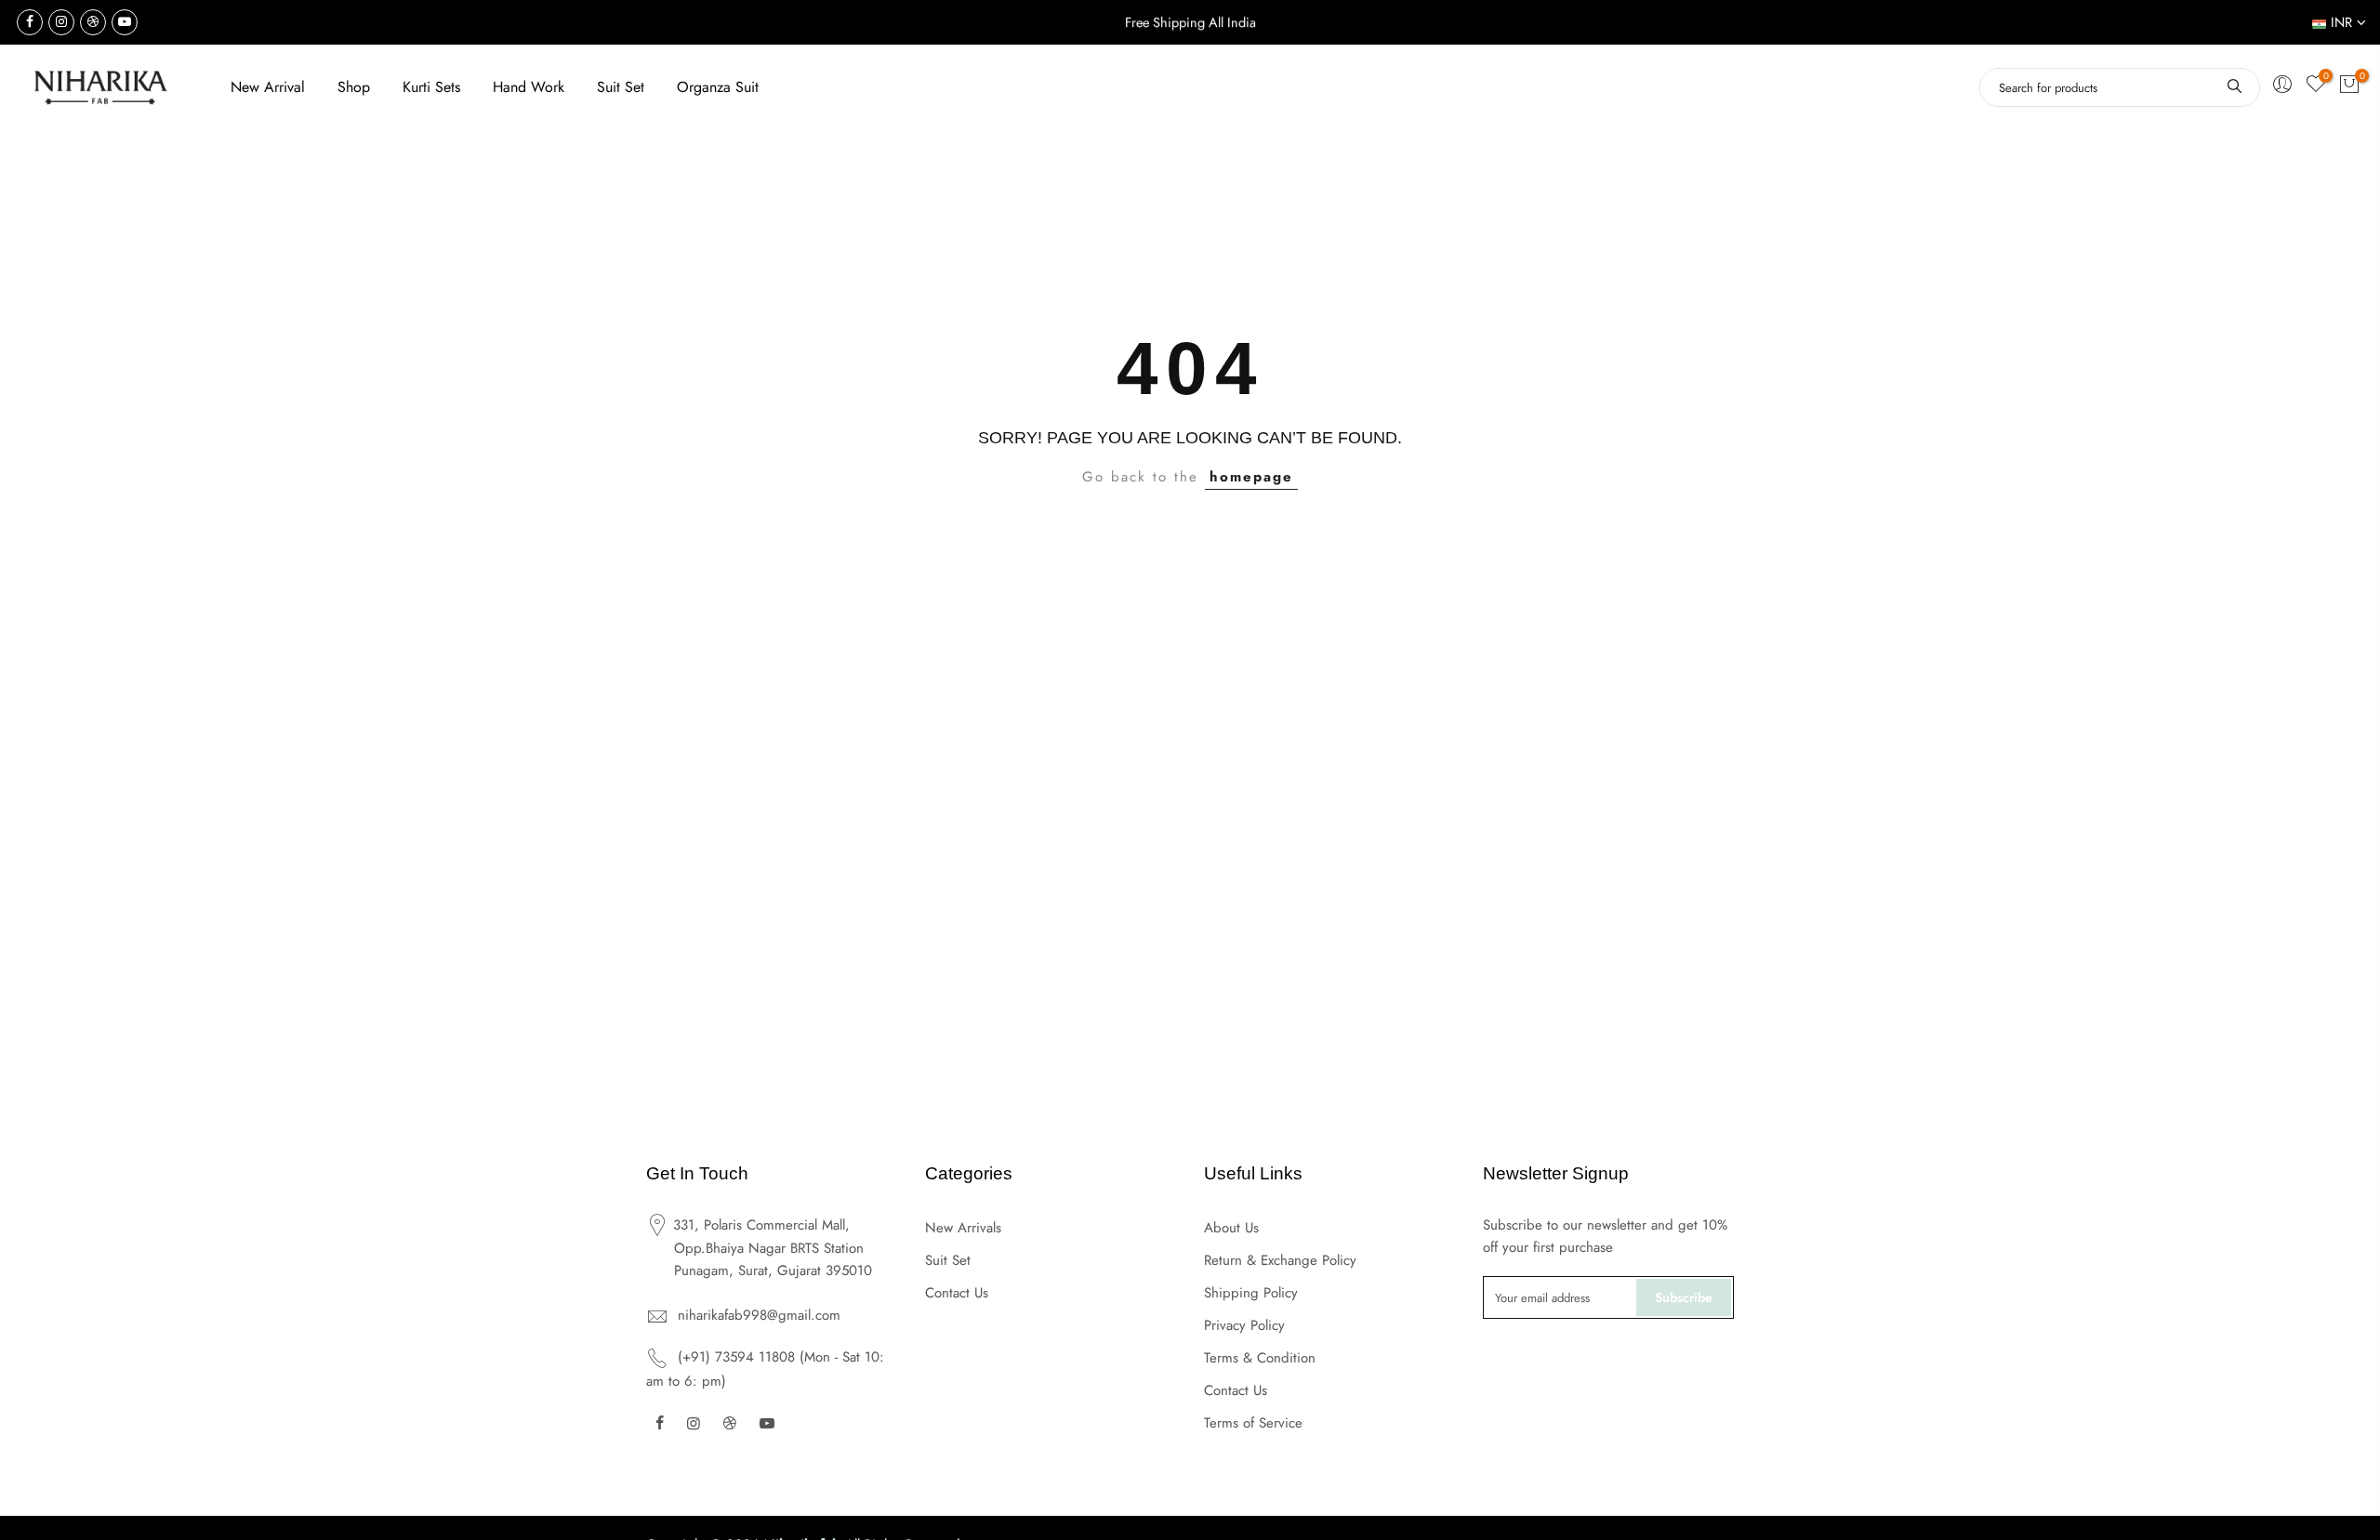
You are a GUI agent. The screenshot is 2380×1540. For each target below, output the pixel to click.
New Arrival (268, 87)
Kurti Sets (431, 87)
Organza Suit (718, 87)
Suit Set (621, 87)
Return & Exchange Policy (1280, 1260)
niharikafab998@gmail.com (759, 1315)
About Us (1231, 1228)
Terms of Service (1253, 1423)
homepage (1251, 477)
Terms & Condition (1260, 1358)
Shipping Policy (1251, 1293)
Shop (354, 87)
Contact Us (957, 1293)
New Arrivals (963, 1228)
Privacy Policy (1244, 1325)
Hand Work (529, 87)
